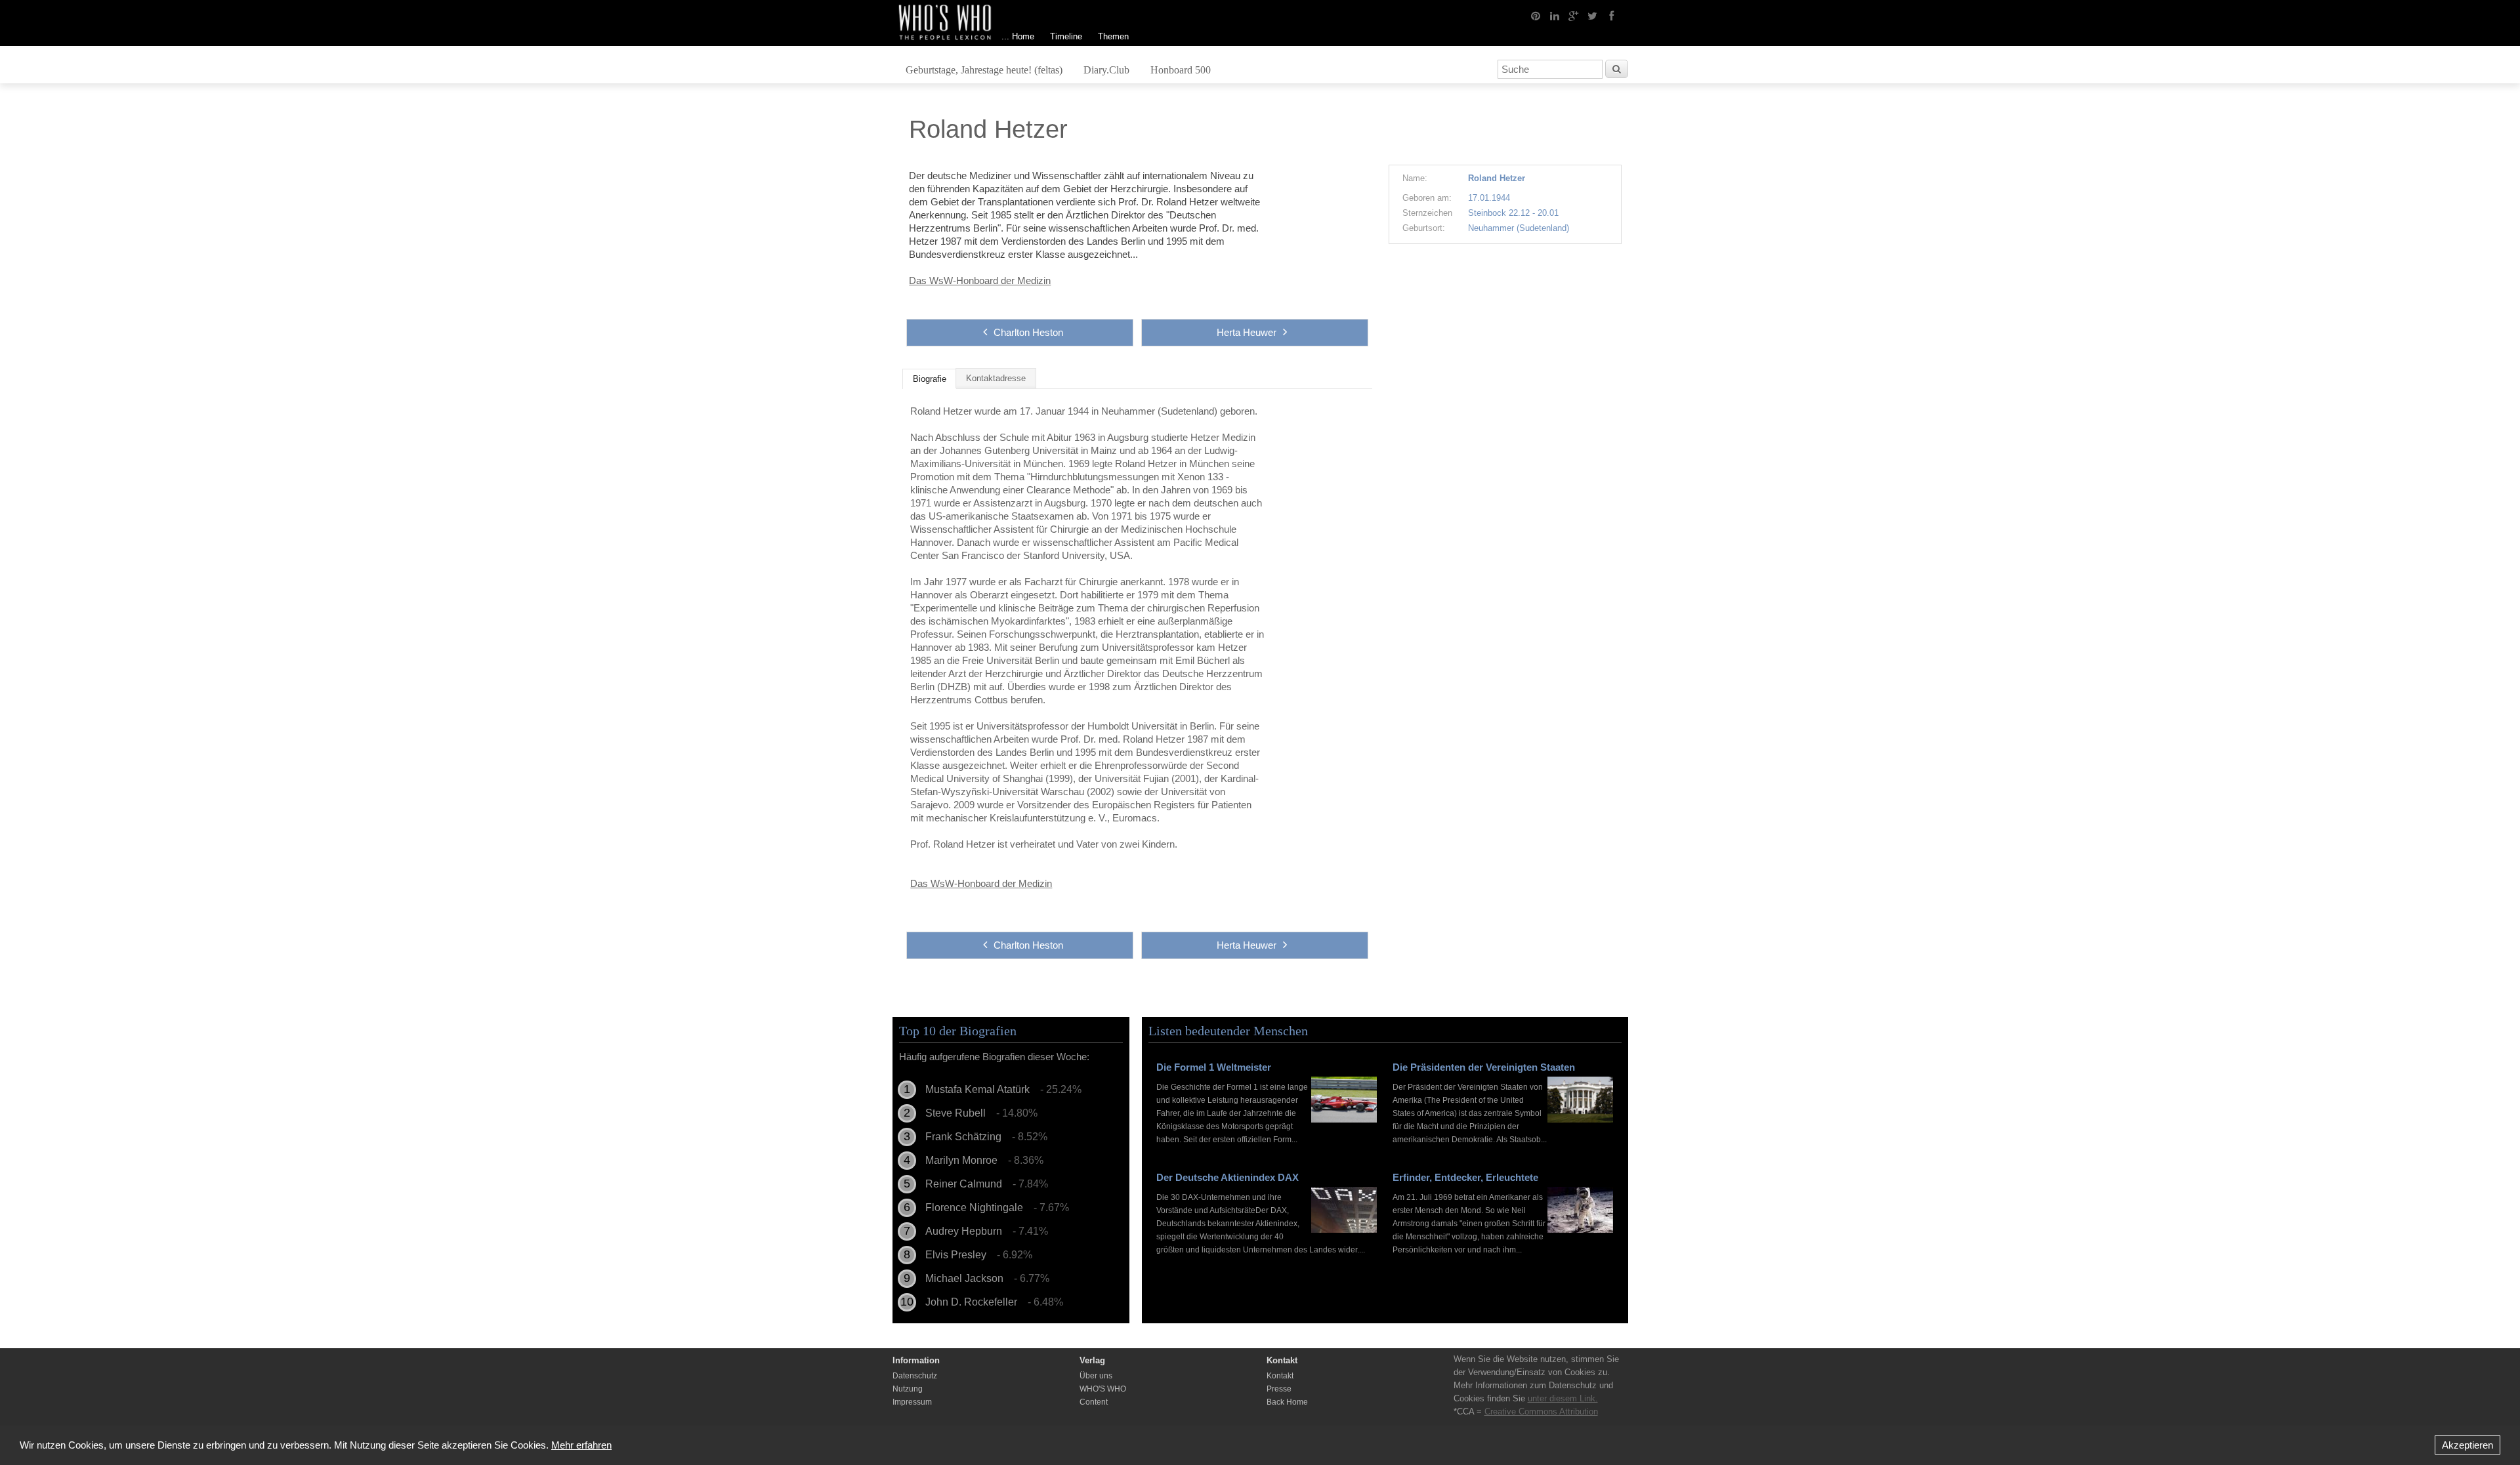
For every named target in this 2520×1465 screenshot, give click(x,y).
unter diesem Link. (1563, 1398)
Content (1094, 1402)
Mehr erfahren (581, 1445)
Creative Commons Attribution (1541, 1412)
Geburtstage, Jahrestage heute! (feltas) (984, 70)
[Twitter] (1593, 15)
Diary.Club (1106, 70)
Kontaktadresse (996, 379)
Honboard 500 (1181, 70)
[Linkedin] (1555, 15)
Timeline (1066, 36)
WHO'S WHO (1103, 1389)
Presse (1279, 1389)
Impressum (912, 1402)
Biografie (930, 379)
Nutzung (908, 1389)
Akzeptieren (2467, 1445)
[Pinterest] (1536, 15)
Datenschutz (915, 1376)
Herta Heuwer (1247, 332)
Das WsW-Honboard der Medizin (980, 280)
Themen (1113, 36)
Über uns (1096, 1376)
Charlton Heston (1028, 332)
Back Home (1287, 1402)
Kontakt (1280, 1376)
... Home (1018, 36)
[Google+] (1574, 15)
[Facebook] (1612, 15)
